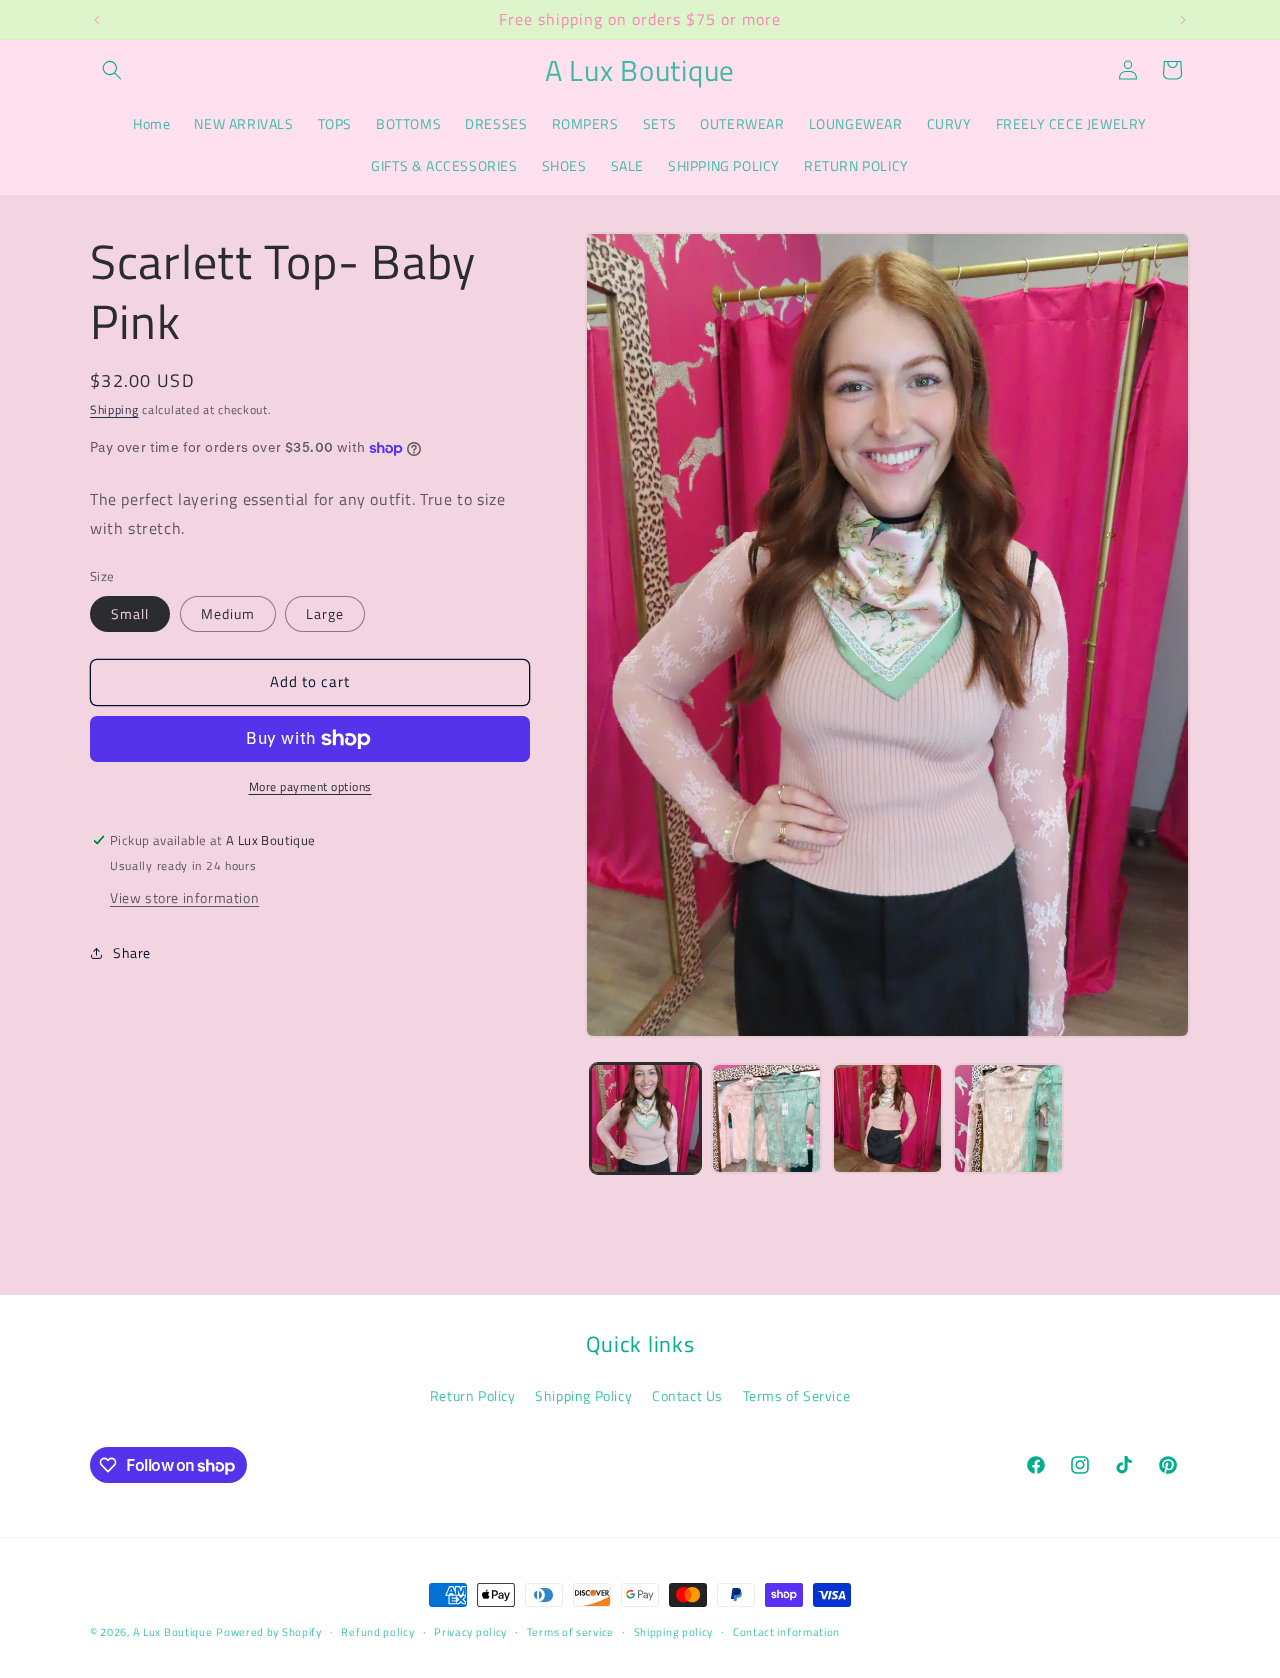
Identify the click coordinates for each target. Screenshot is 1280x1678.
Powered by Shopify (269, 1632)
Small (130, 613)
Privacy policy (470, 1632)
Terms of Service (797, 1395)
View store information (184, 897)
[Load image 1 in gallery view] (645, 1118)
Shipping (114, 409)
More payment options (310, 787)
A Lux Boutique (173, 1632)
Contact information (786, 1632)
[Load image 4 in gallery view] (1008, 1118)
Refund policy (377, 1632)
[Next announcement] (1183, 20)
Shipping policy (674, 1632)
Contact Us (687, 1395)
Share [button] (132, 952)
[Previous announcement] (97, 20)
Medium (228, 613)
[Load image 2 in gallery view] (766, 1118)
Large (325, 613)
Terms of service (570, 1632)
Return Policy (473, 1395)
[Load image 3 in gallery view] (887, 1118)
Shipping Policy (583, 1395)
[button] (112, 70)
